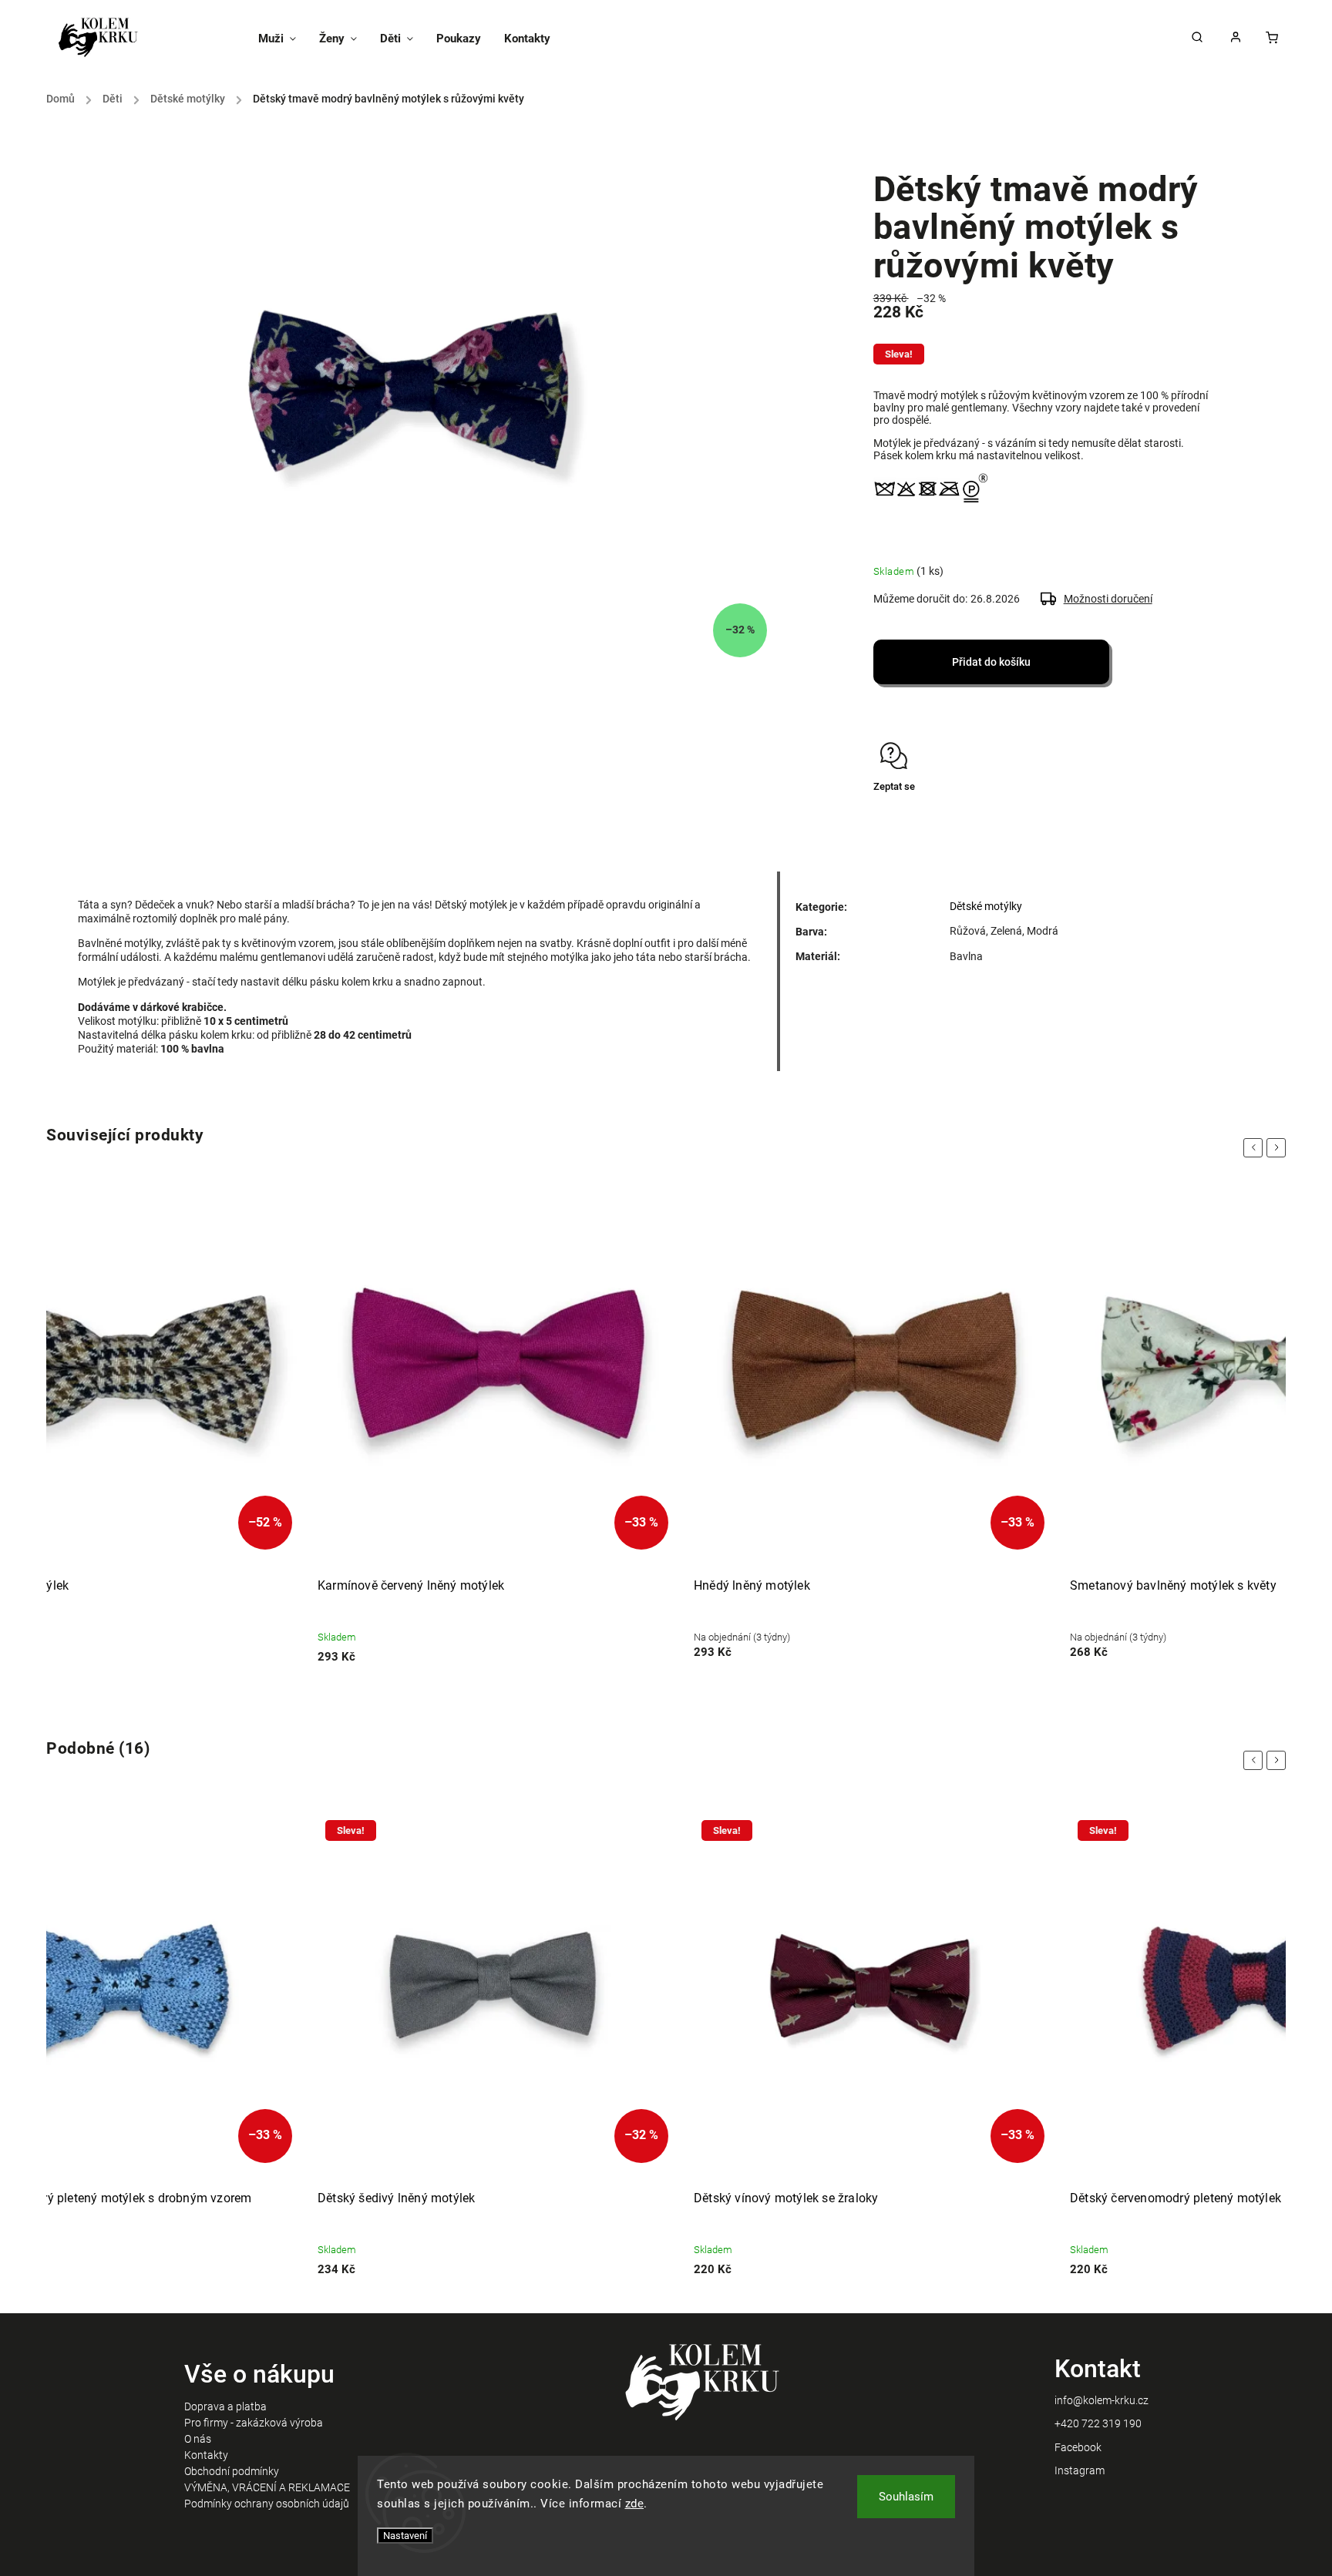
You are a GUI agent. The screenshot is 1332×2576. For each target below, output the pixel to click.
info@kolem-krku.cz (1102, 2400)
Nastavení (405, 2536)
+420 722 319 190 (1098, 2423)
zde (635, 2504)
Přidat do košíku (991, 662)
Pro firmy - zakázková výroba (254, 2423)
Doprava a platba (225, 2406)
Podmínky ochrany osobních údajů (267, 2504)
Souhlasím (906, 2497)
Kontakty (206, 2455)
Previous (1256, 1148)
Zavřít (1164, 814)
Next (1279, 1148)
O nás (198, 2439)
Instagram (1080, 2470)
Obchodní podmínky (232, 2471)
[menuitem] (283, 39)
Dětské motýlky (986, 906)
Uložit (910, 816)
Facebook (1078, 2447)
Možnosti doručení (1108, 599)
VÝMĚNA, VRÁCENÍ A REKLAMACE (267, 2487)
